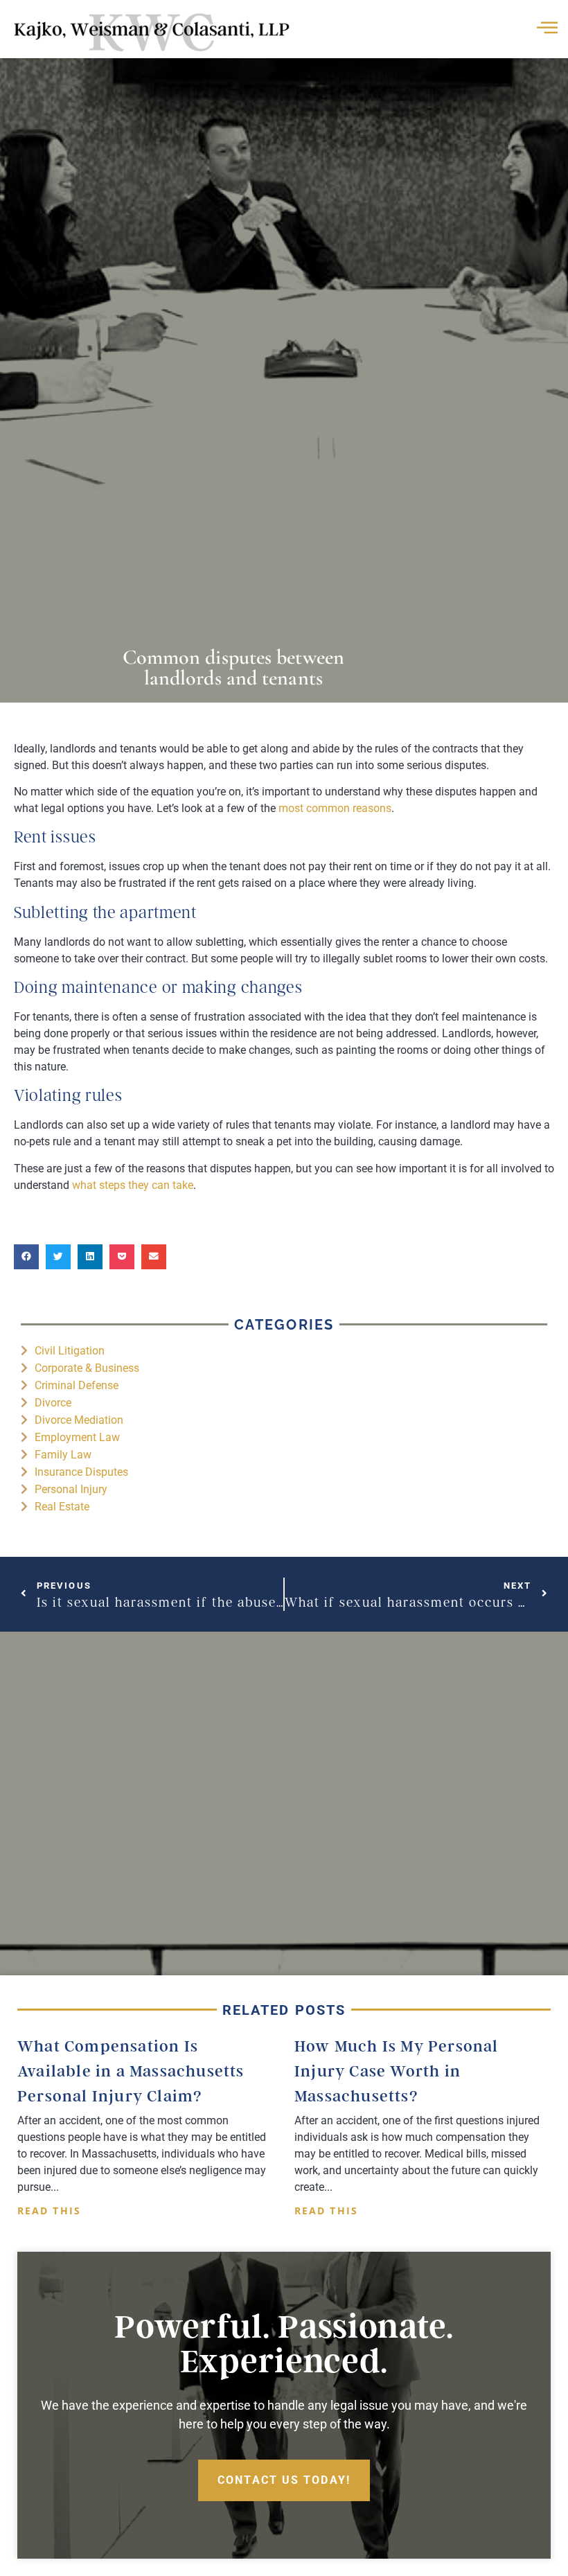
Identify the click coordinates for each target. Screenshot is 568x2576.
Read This (49, 2211)
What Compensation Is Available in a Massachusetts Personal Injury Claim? (131, 2071)
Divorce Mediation (79, 1420)
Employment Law (77, 1437)
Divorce (53, 1403)
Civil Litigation (70, 1351)
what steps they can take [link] (133, 1185)
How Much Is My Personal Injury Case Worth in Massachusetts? (397, 2071)
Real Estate (62, 1507)
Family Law (63, 1455)
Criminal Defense (77, 1385)
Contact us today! (284, 2480)
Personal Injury (71, 1489)
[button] (26, 1257)
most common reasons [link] (335, 808)
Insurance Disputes (81, 1472)
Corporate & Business (87, 1368)
